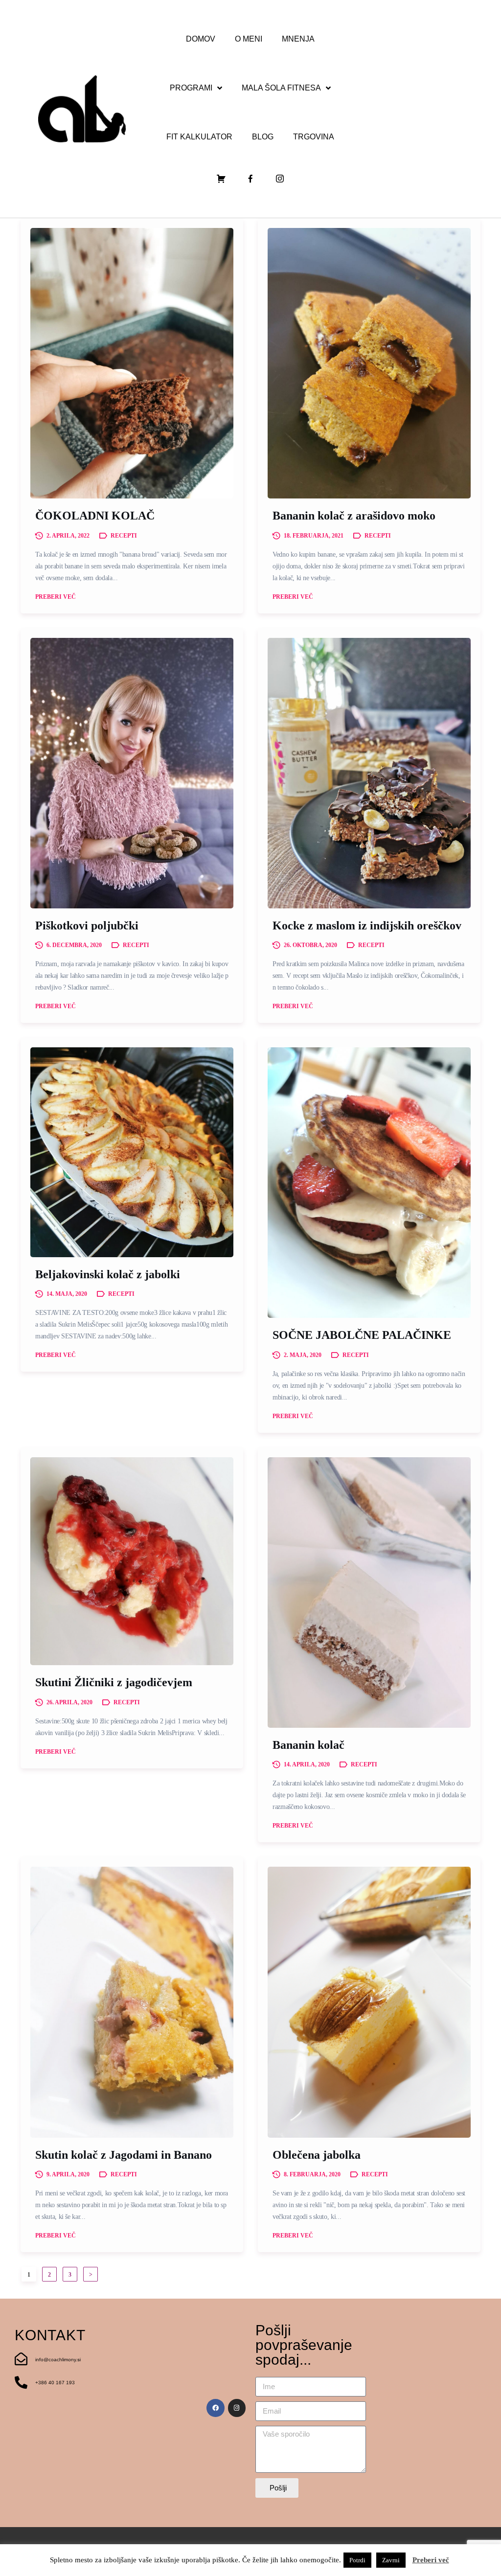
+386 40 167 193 (55, 2383)
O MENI (249, 39)
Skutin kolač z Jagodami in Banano (124, 2155)
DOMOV (201, 39)
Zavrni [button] (391, 2560)
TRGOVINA (314, 137)
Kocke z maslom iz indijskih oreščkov (367, 926)
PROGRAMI (191, 88)
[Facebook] (215, 2408)
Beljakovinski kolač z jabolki (108, 1274)
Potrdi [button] (357, 2560)
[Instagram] (237, 2408)
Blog (263, 137)
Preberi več (56, 597)
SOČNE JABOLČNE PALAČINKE (362, 1335)
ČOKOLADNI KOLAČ (95, 516)
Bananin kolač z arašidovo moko (354, 516)
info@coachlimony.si (58, 2360)
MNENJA (298, 39)
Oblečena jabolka (317, 2155)
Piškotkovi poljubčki (87, 926)
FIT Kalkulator (199, 137)
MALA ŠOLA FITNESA (281, 88)
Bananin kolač (308, 1745)
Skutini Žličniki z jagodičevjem (114, 1682)
